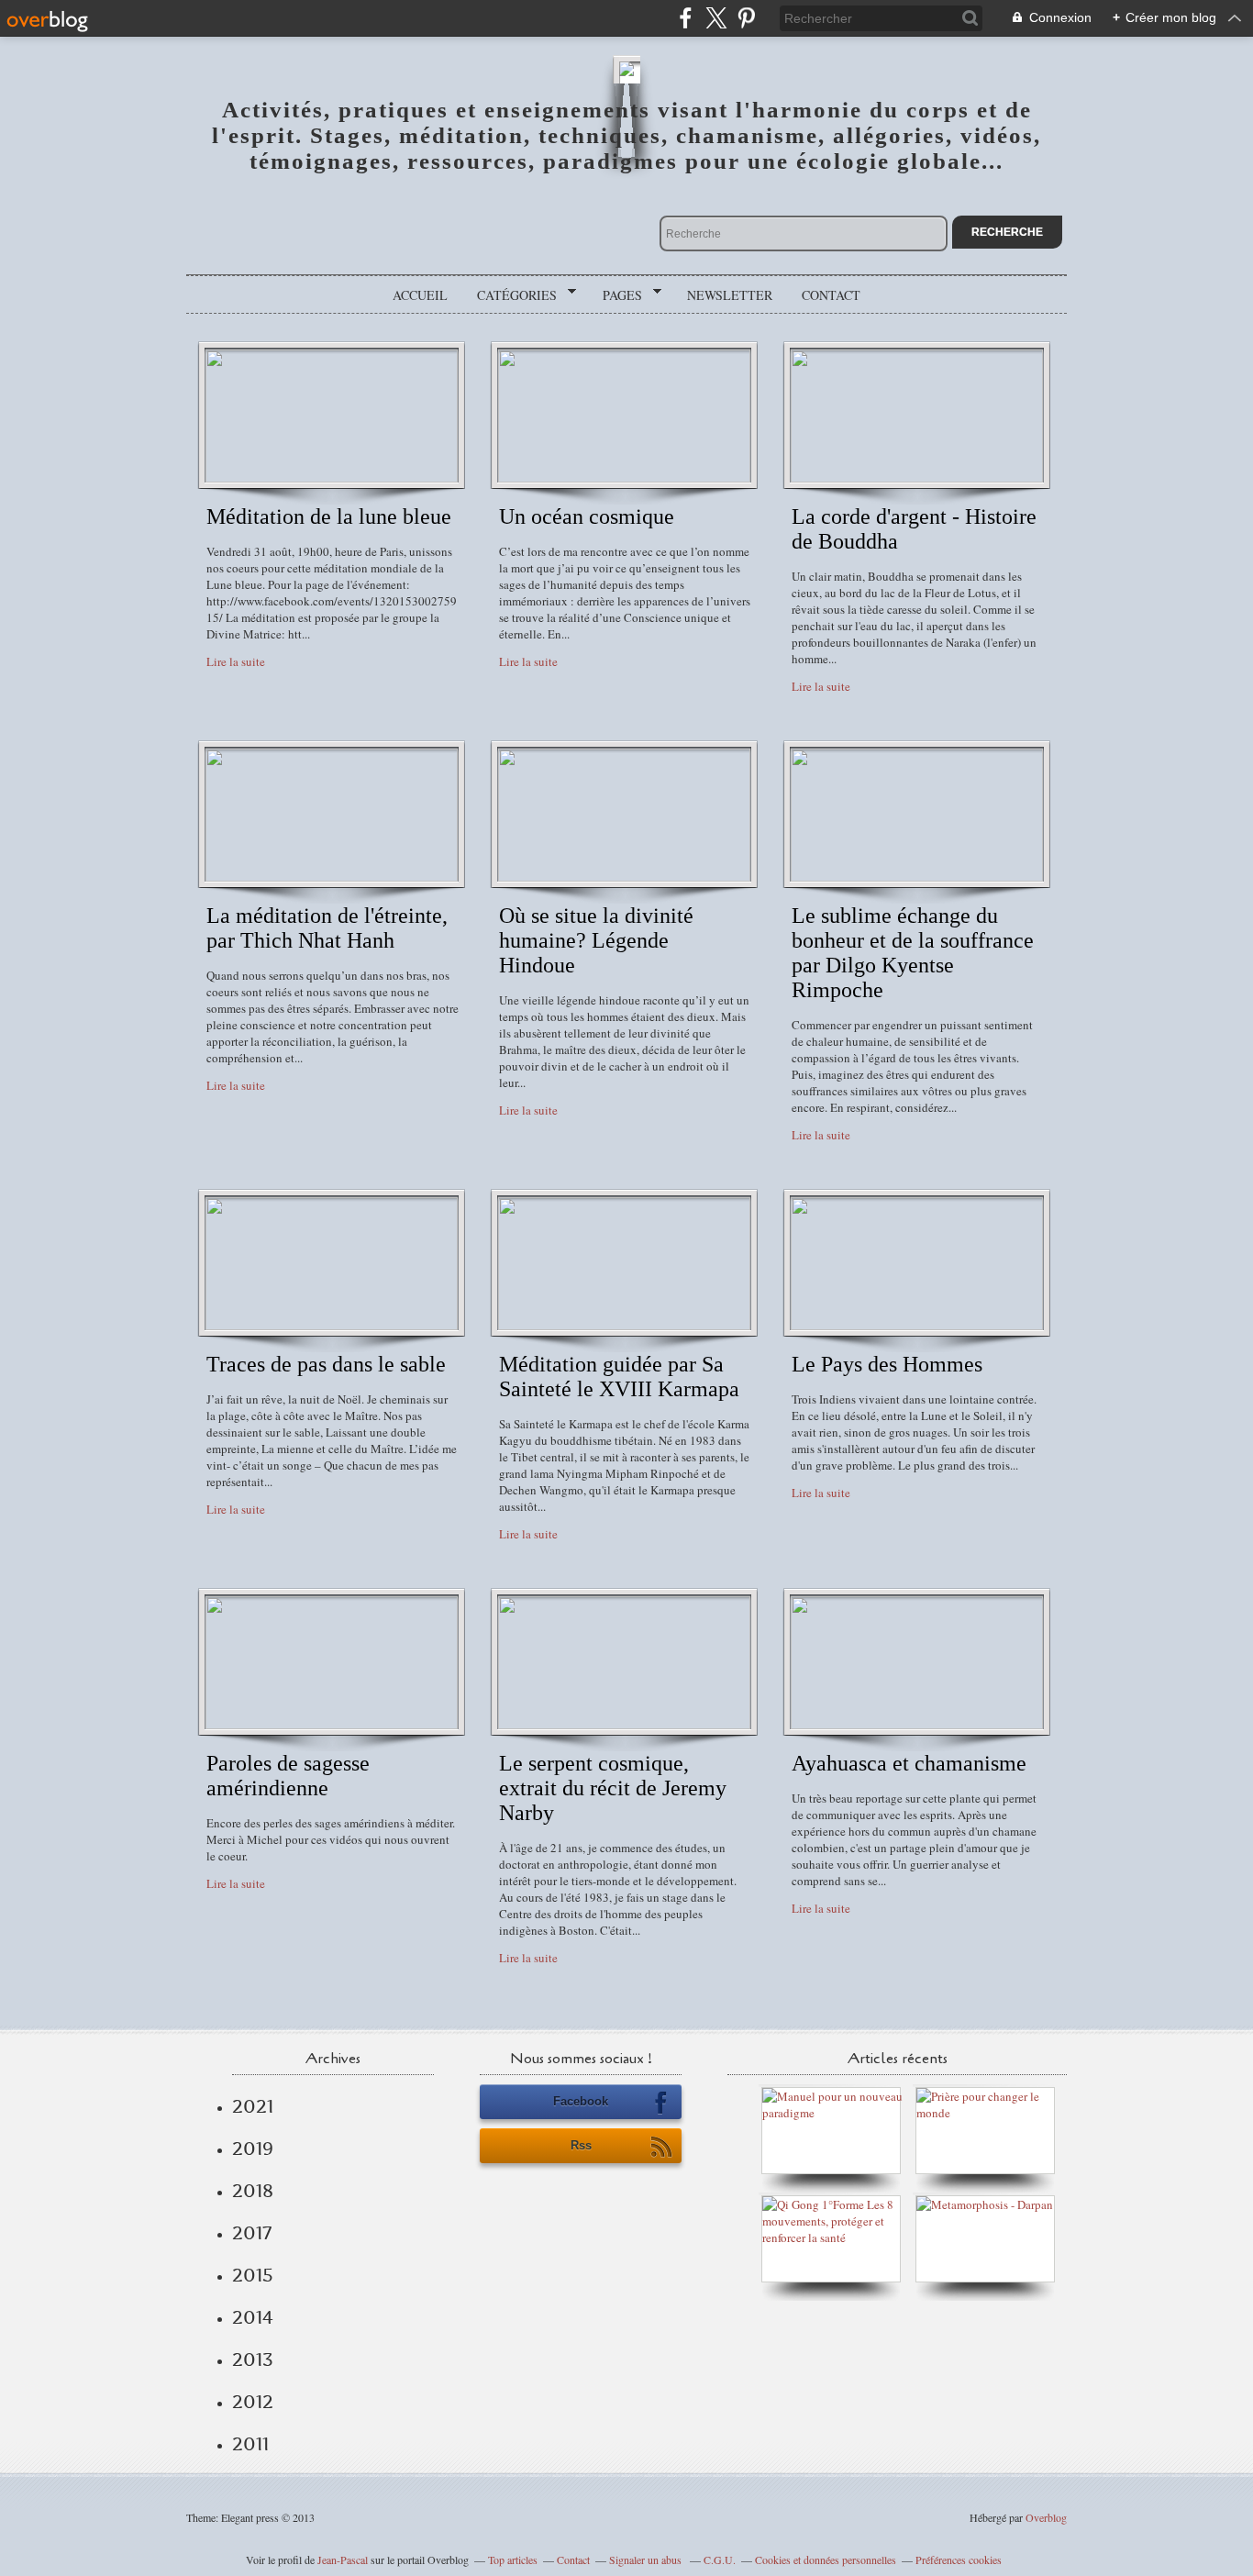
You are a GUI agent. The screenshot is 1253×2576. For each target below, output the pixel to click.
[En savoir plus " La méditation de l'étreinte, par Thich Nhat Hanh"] (332, 877)
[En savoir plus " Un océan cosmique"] (624, 478)
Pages (616, 295)
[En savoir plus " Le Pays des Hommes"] (917, 1326)
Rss (581, 2145)
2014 (253, 2317)
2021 (253, 2106)
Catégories (510, 295)
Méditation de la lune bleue (329, 516)
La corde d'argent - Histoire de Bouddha (914, 529)
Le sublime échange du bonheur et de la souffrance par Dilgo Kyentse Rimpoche (913, 953)
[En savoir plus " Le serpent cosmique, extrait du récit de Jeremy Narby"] (624, 1725)
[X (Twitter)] (716, 18)
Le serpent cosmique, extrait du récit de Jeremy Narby (613, 1788)
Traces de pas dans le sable (326, 1364)
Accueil (420, 295)
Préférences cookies (959, 2559)
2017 (252, 2233)
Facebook (581, 2101)
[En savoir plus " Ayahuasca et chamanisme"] (917, 1725)
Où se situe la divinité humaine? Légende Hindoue (596, 940)
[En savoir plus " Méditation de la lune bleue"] (332, 478)
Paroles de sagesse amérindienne (288, 1776)
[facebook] (686, 18)
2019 (253, 2149)
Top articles (513, 2559)
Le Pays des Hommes (887, 1364)
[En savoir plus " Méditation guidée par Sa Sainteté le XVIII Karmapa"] (624, 1326)
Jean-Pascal (343, 2559)
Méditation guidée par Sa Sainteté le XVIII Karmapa (619, 1377)
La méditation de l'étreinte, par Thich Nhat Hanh (327, 928)
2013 (253, 2359)
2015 (253, 2275)
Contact (831, 295)
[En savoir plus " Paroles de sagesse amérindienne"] (332, 1725)
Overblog (1046, 2517)
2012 (253, 2402)
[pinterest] (746, 18)
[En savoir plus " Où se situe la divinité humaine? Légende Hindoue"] (624, 877)
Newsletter (730, 295)
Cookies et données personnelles (826, 2559)
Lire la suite (236, 661)
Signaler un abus (647, 2559)
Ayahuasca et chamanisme (909, 1763)
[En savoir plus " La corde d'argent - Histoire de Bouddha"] (917, 478)
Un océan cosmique (587, 516)
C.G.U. (720, 2559)
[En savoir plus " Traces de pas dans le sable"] (332, 1326)
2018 (253, 2191)
